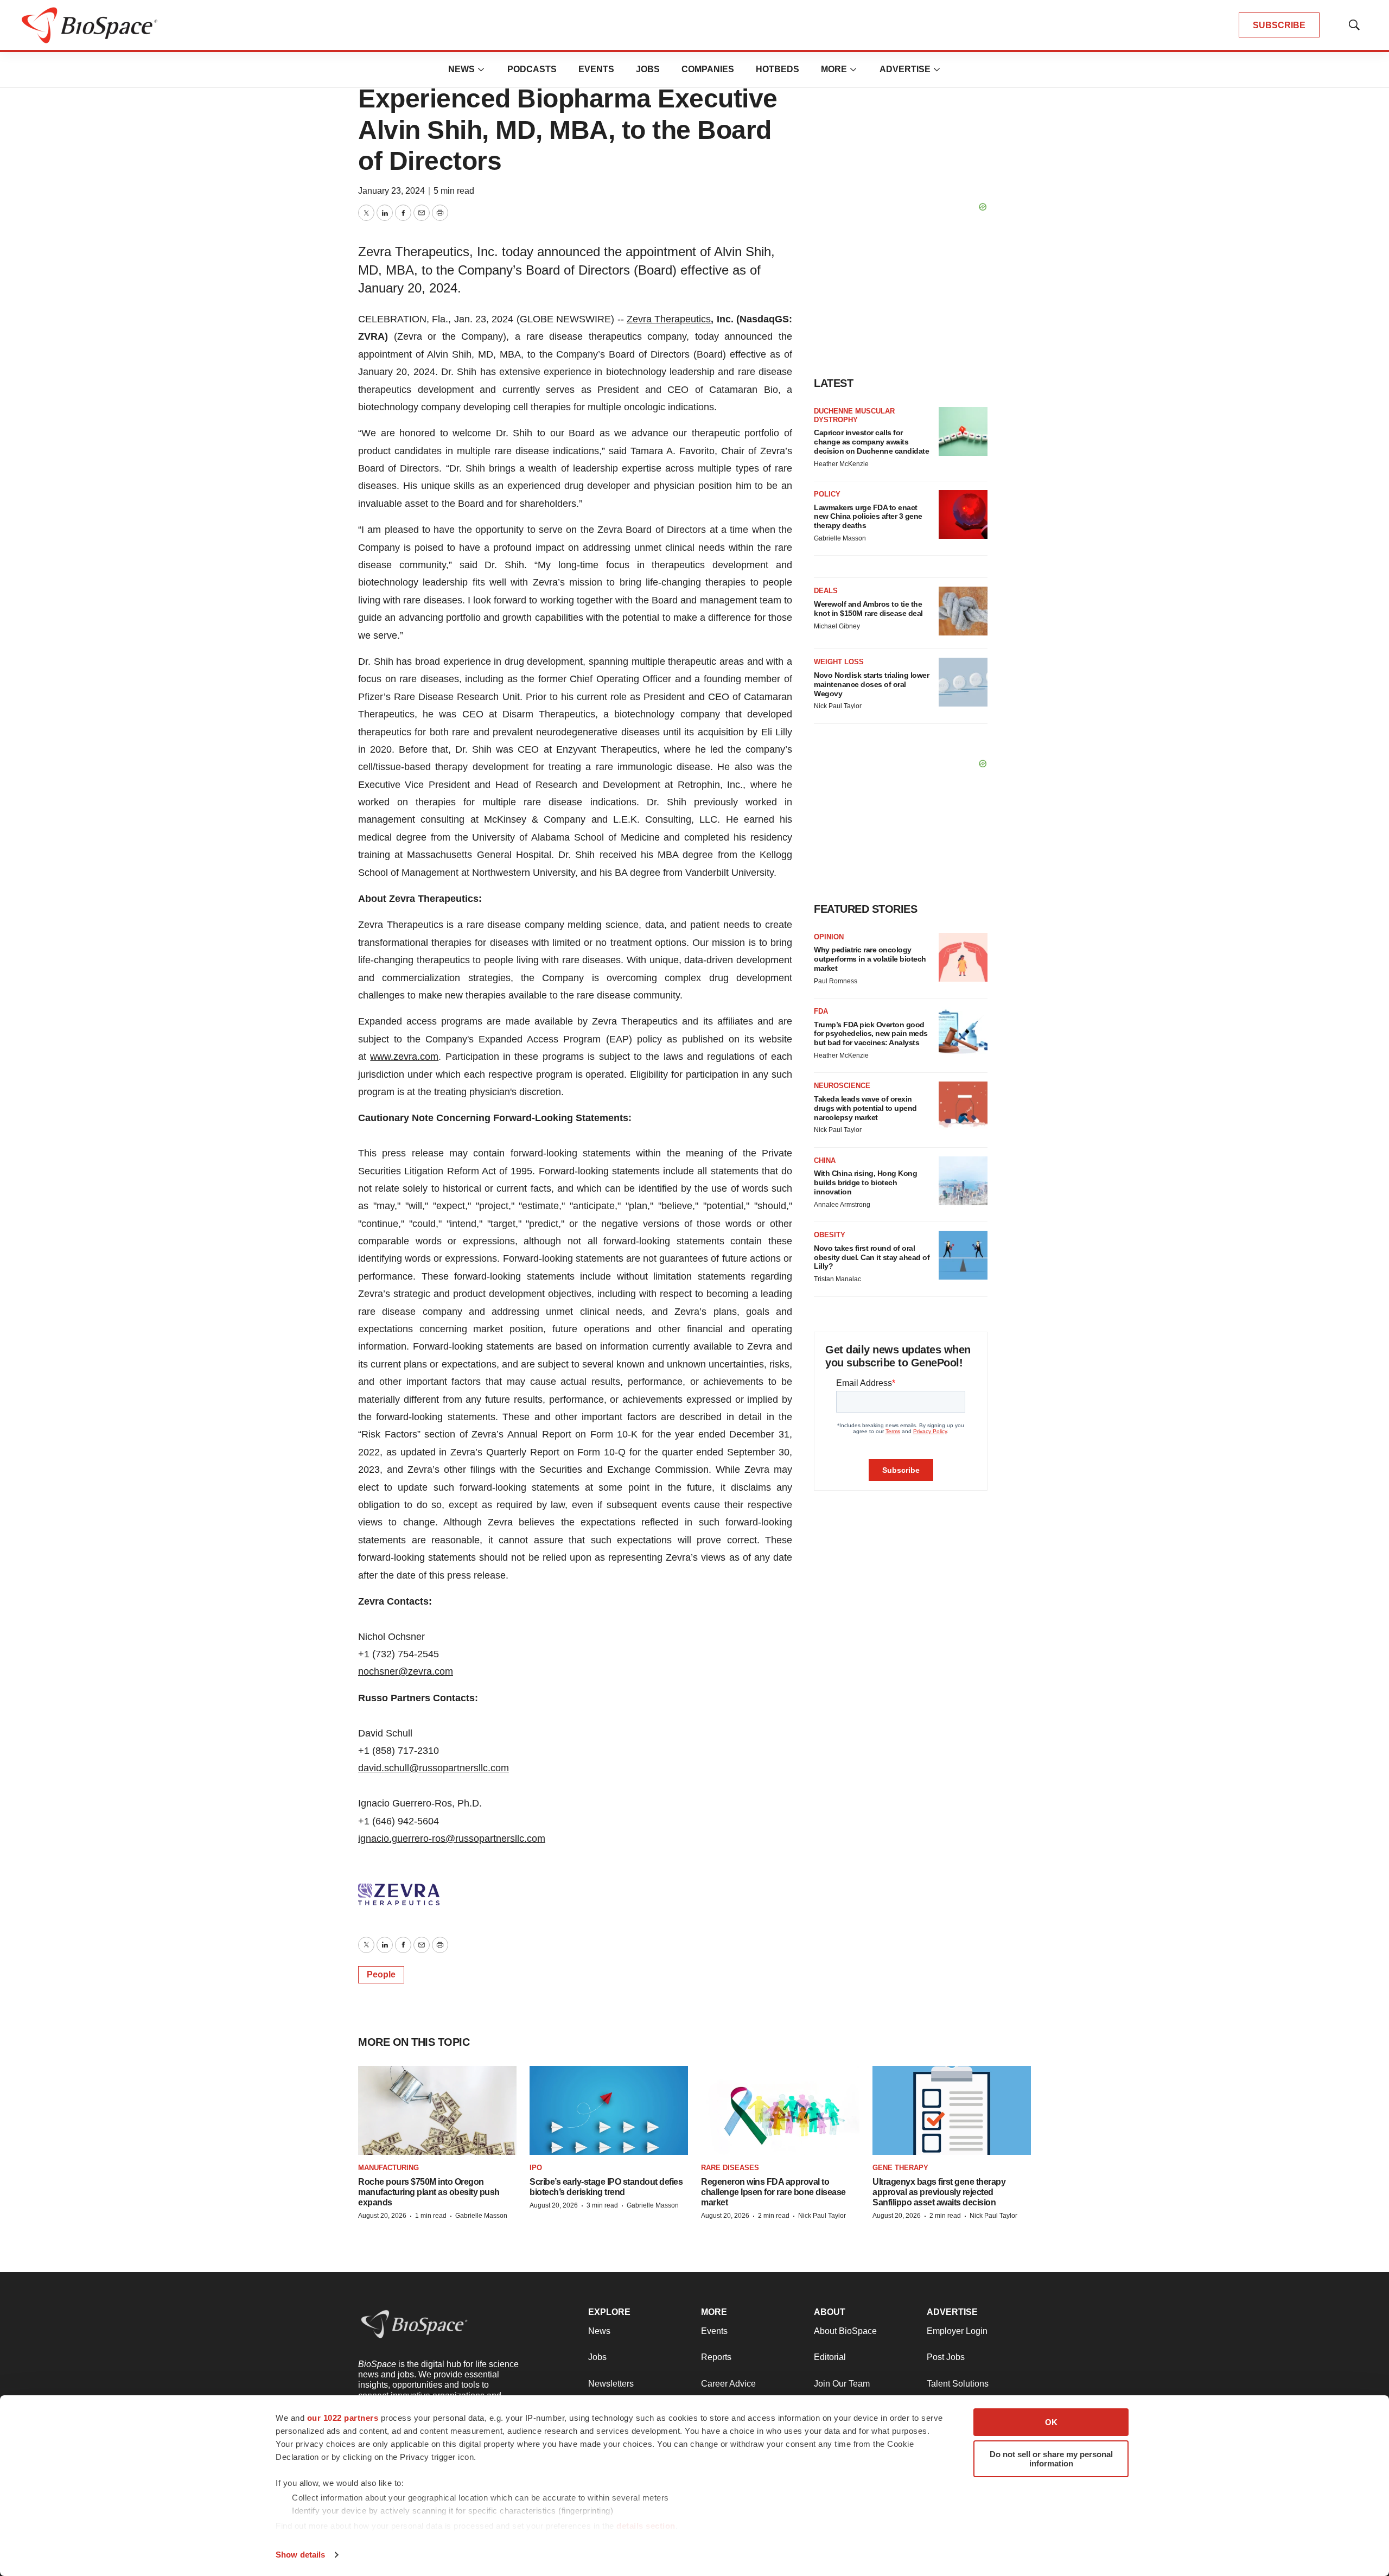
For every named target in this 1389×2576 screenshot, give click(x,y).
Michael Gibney (837, 626)
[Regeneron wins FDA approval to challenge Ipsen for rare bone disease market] (780, 2111)
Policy (827, 494)
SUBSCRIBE (1279, 25)
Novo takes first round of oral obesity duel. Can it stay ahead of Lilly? (872, 1257)
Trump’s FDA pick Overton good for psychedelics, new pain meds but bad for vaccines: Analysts (871, 1034)
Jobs (648, 69)
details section (646, 2526)
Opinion (829, 937)
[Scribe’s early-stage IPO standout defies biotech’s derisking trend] (609, 2111)
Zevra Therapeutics (669, 319)
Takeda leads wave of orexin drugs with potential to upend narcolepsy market (865, 1108)
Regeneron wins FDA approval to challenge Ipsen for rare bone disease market (773, 2192)
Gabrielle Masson (840, 538)
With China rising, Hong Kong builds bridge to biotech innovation (865, 1182)
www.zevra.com (404, 1057)
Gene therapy (900, 2168)
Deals (826, 591)
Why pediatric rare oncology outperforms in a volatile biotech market (870, 959)
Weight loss (839, 662)
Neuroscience (842, 1086)
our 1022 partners (343, 2418)
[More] (481, 69)
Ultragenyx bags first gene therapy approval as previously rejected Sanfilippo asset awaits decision (939, 2192)
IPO (536, 2168)
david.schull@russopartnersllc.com (434, 1768)
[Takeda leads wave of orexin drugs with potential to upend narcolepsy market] (963, 1106)
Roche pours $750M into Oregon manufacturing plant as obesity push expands (429, 2192)
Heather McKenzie (841, 464)
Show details (300, 2555)
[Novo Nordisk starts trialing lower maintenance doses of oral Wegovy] (963, 682)
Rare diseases (730, 2168)
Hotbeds (778, 69)
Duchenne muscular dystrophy (854, 415)
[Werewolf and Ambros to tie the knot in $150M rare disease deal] (963, 611)
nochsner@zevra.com (406, 1671)
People (381, 1974)
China (825, 1160)
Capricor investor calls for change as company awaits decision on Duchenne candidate (871, 442)
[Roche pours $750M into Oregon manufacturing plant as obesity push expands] (437, 2111)
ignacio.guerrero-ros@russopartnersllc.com (452, 1839)
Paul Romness (836, 981)
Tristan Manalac (837, 1279)
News (461, 69)
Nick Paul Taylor (838, 706)
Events (596, 69)
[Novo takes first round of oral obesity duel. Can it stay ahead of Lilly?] (963, 1255)
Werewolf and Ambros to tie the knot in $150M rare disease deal (868, 609)
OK (1051, 2422)
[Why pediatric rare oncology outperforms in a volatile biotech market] (963, 957)
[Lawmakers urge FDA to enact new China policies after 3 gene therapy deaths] (963, 514)
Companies (708, 69)
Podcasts (532, 69)
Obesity (830, 1235)
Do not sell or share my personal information (1051, 2459)
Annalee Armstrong (842, 1205)
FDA (821, 1011)
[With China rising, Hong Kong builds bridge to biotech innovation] (963, 1181)
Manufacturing (388, 2168)
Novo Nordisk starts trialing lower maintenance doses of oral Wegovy (871, 684)
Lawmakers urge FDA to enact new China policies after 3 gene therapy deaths (868, 517)
